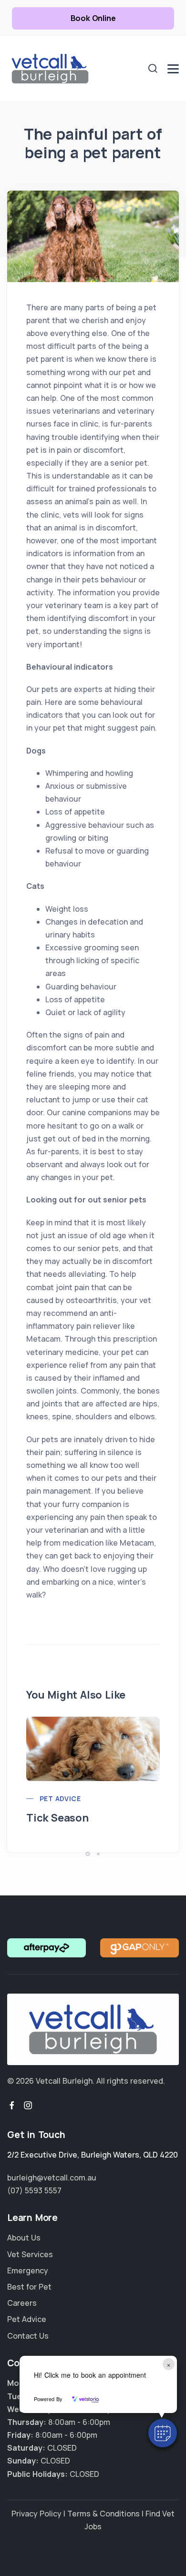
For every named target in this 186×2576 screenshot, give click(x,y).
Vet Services (30, 2254)
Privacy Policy (36, 2514)
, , (93, 2155)
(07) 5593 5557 (34, 2190)
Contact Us (28, 2336)
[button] (163, 2433)
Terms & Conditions (103, 2514)
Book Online (93, 18)
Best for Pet (29, 2287)
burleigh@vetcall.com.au (52, 2178)
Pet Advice (60, 1798)
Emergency (28, 2271)
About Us (24, 2238)
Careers (22, 2303)
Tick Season (57, 1818)
